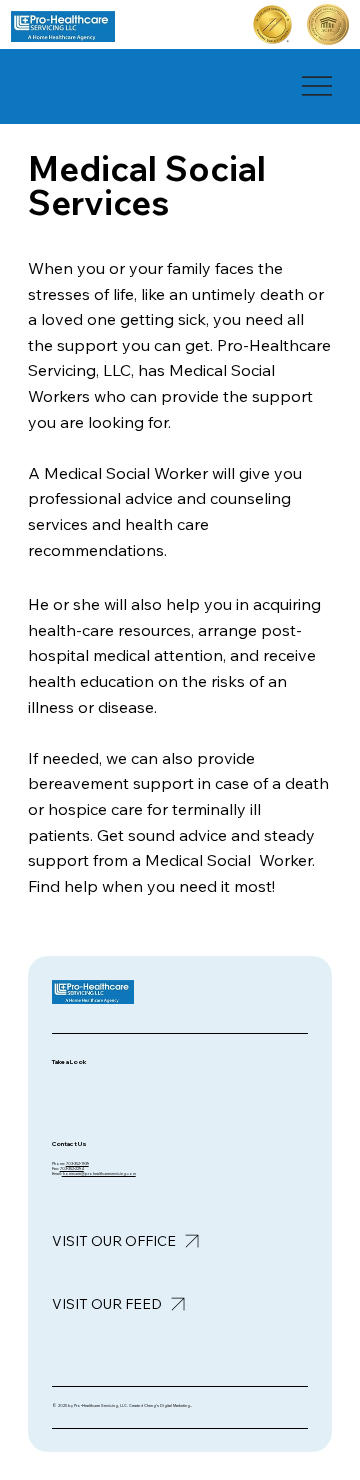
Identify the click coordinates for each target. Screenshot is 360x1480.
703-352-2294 (72, 1168)
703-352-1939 (77, 1163)
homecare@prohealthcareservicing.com (99, 1173)
